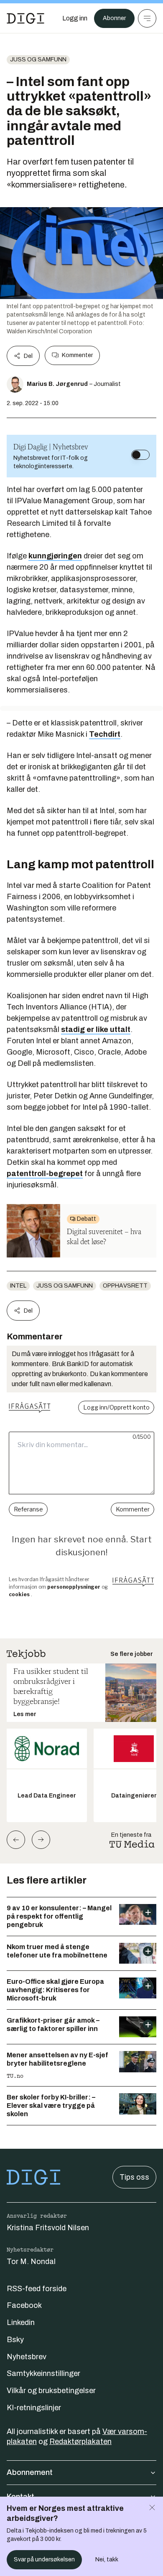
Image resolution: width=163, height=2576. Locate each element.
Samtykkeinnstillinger (43, 2373)
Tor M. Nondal (31, 2262)
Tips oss (134, 2177)
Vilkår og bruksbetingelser (51, 2391)
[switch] (140, 455)
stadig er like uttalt (96, 1029)
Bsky (15, 2340)
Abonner (114, 18)
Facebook (24, 2305)
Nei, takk (107, 2560)
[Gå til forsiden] (25, 18)
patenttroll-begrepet (45, 1174)
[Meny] (147, 18)
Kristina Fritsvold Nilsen (48, 2228)
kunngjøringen (55, 556)
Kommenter (77, 355)
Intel (18, 1286)
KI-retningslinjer (34, 2408)
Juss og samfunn (38, 60)
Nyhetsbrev (27, 2357)
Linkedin (21, 2322)
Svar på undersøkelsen (44, 2560)
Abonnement (30, 2472)
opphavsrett (125, 1286)
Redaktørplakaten (80, 2442)
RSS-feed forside (37, 2289)
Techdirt (105, 734)
